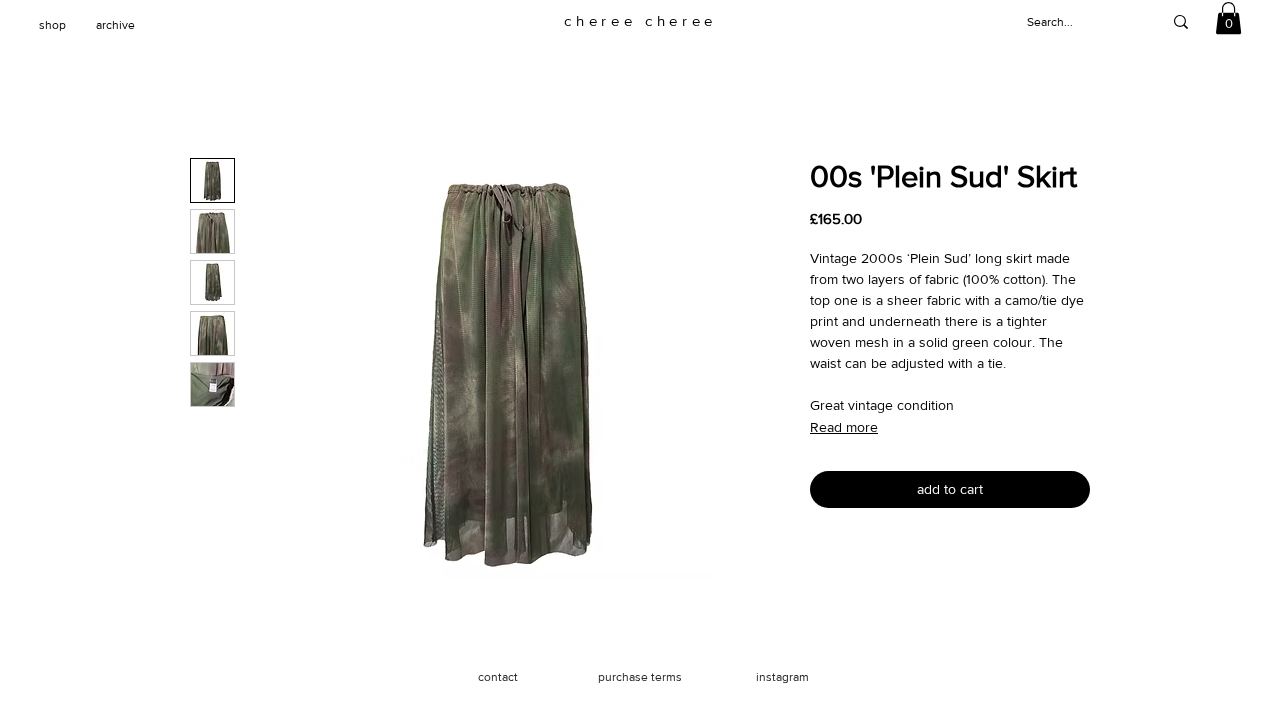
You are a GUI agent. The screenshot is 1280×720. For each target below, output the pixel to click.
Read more (844, 427)
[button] (1228, 18)
